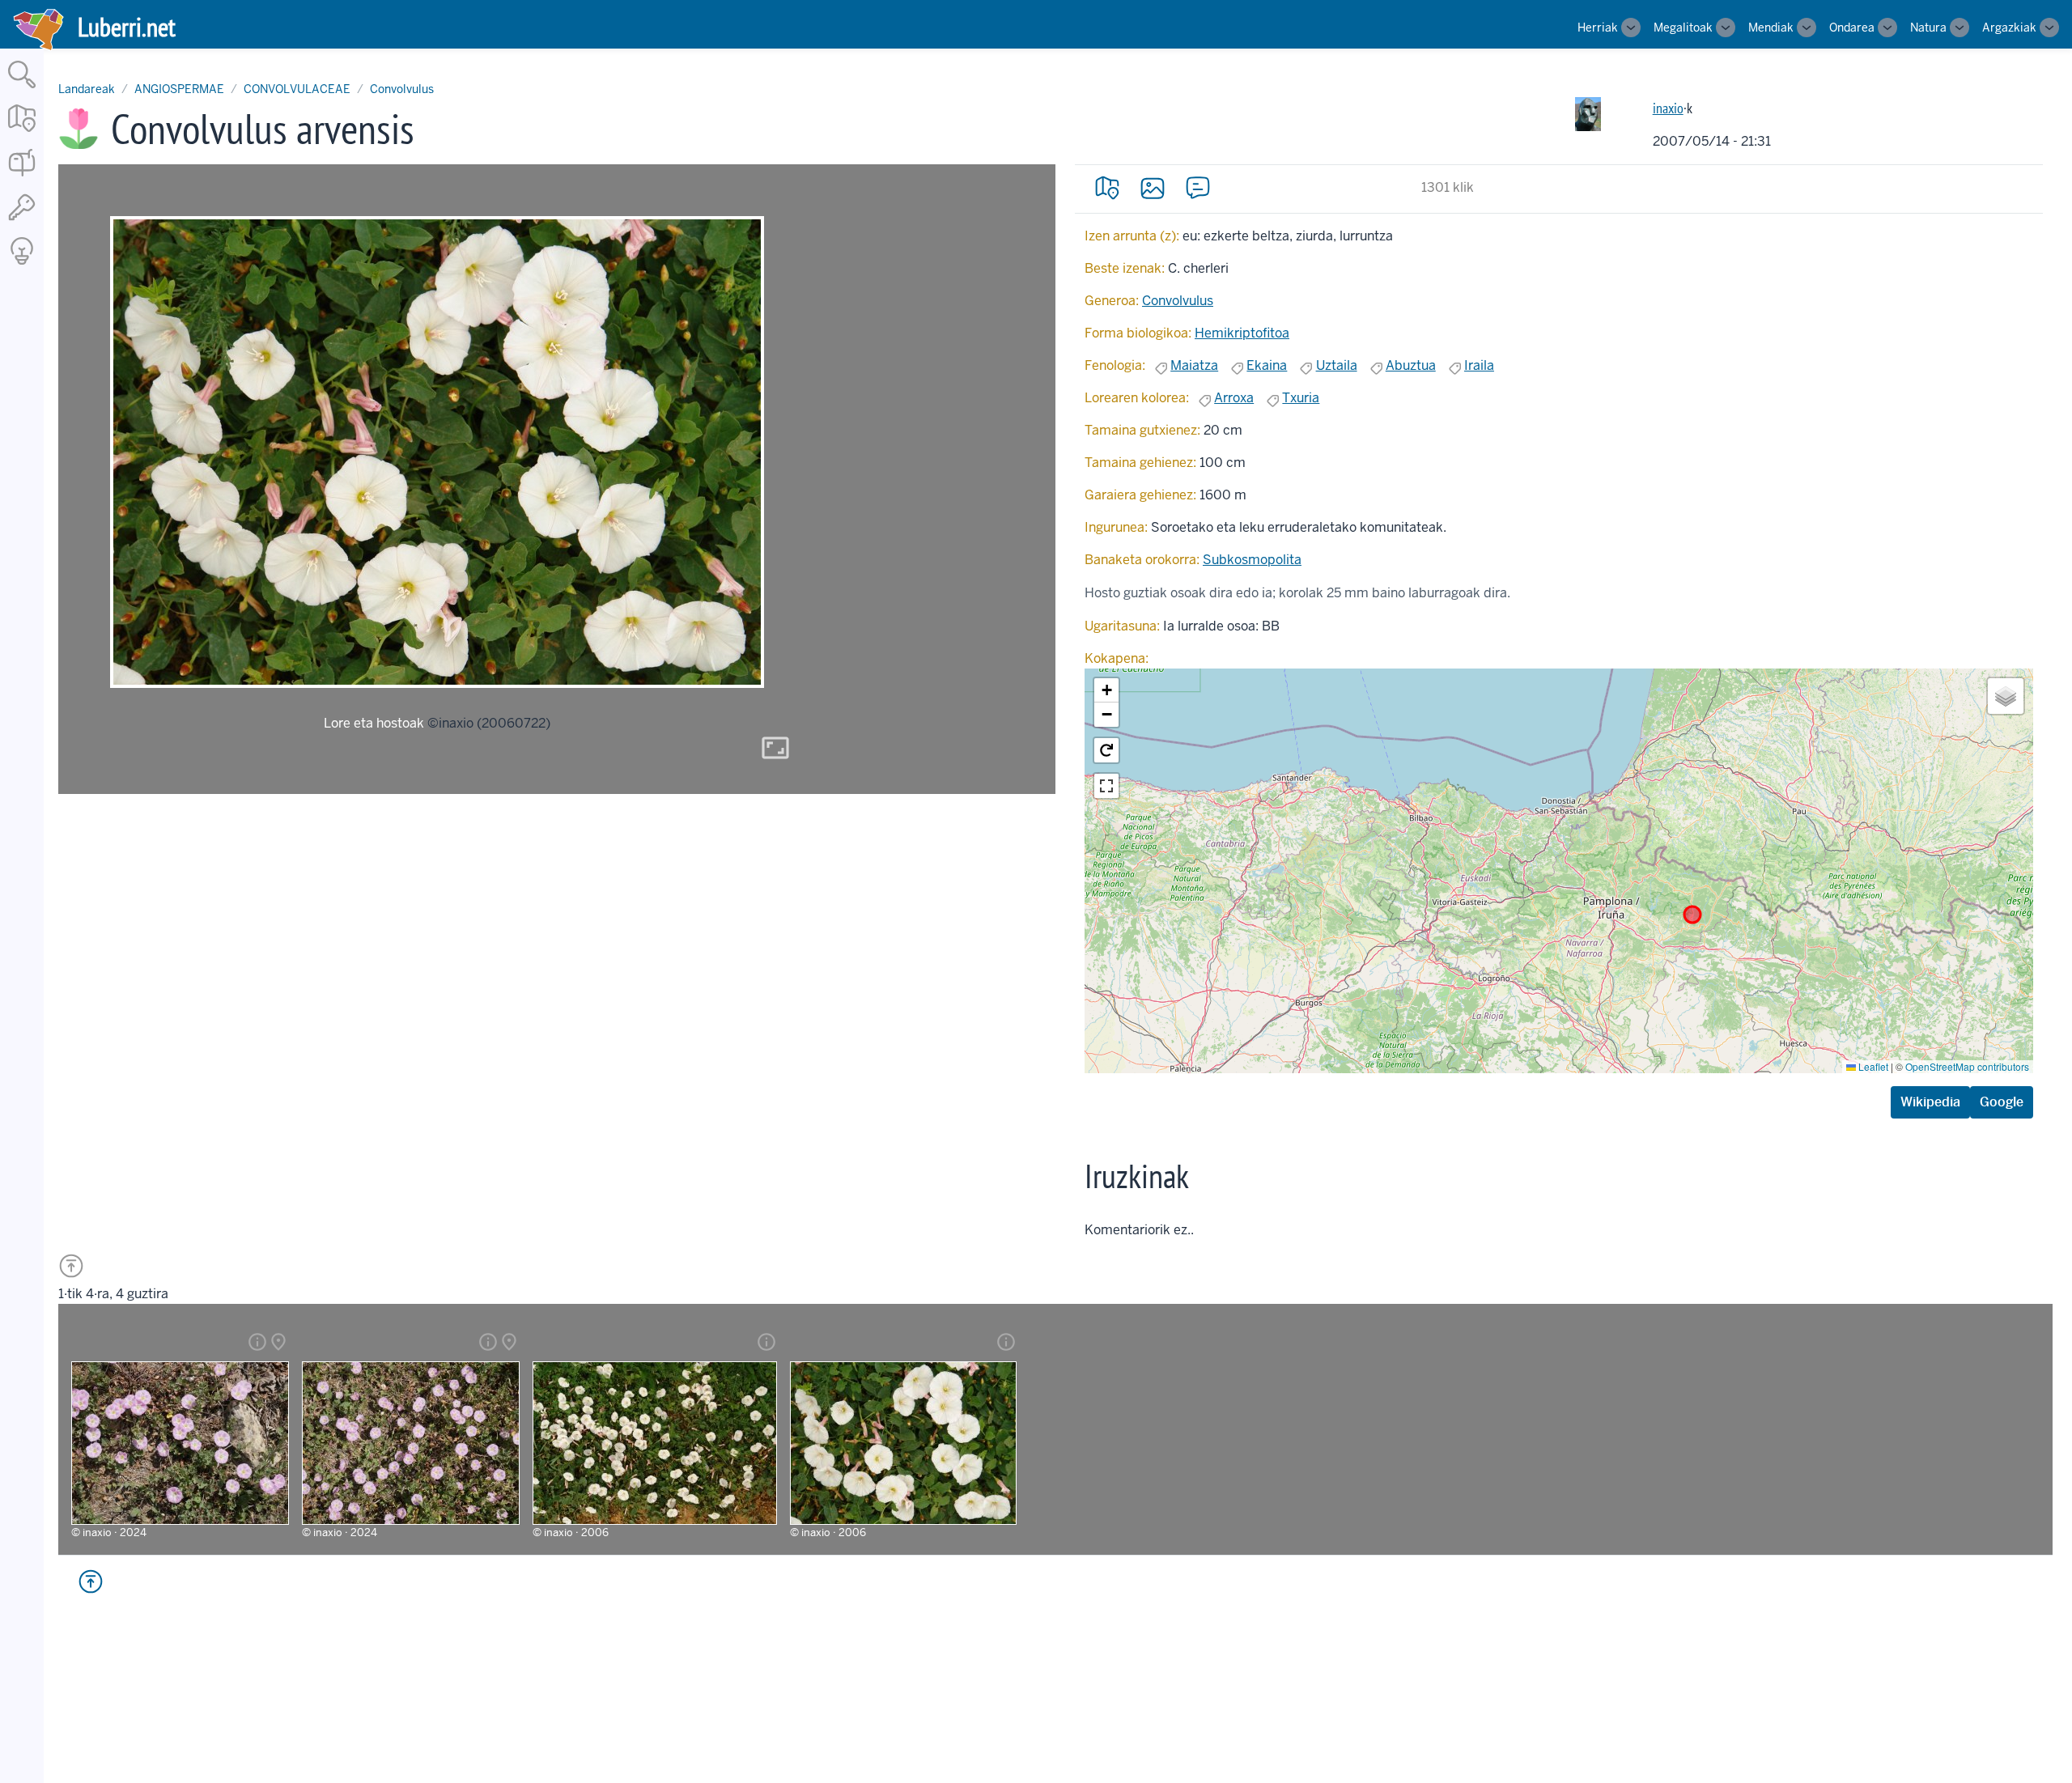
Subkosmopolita (1252, 560)
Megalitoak (1683, 28)
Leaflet (1872, 1066)
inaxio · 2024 (115, 1533)
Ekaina (1267, 365)
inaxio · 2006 (576, 1533)
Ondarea (1852, 28)
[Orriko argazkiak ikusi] (1153, 188)
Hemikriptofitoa (1242, 333)
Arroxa (1234, 398)
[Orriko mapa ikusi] (1107, 188)
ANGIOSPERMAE (179, 89)
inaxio (1668, 108)
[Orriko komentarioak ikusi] (1198, 188)
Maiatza (1194, 365)
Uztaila (1337, 365)
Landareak (87, 89)
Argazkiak (2009, 28)
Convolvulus (402, 89)
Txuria (1301, 398)
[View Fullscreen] (1106, 786)
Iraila (1479, 365)
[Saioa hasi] (22, 221)
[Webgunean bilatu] (22, 89)
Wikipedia (1930, 1102)
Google (2002, 1102)
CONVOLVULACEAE (297, 89)
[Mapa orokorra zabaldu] (22, 133)
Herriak (1598, 28)
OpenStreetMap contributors (1967, 1066)
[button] (1106, 690)
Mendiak (1771, 28)
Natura (1928, 28)
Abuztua (1411, 365)
